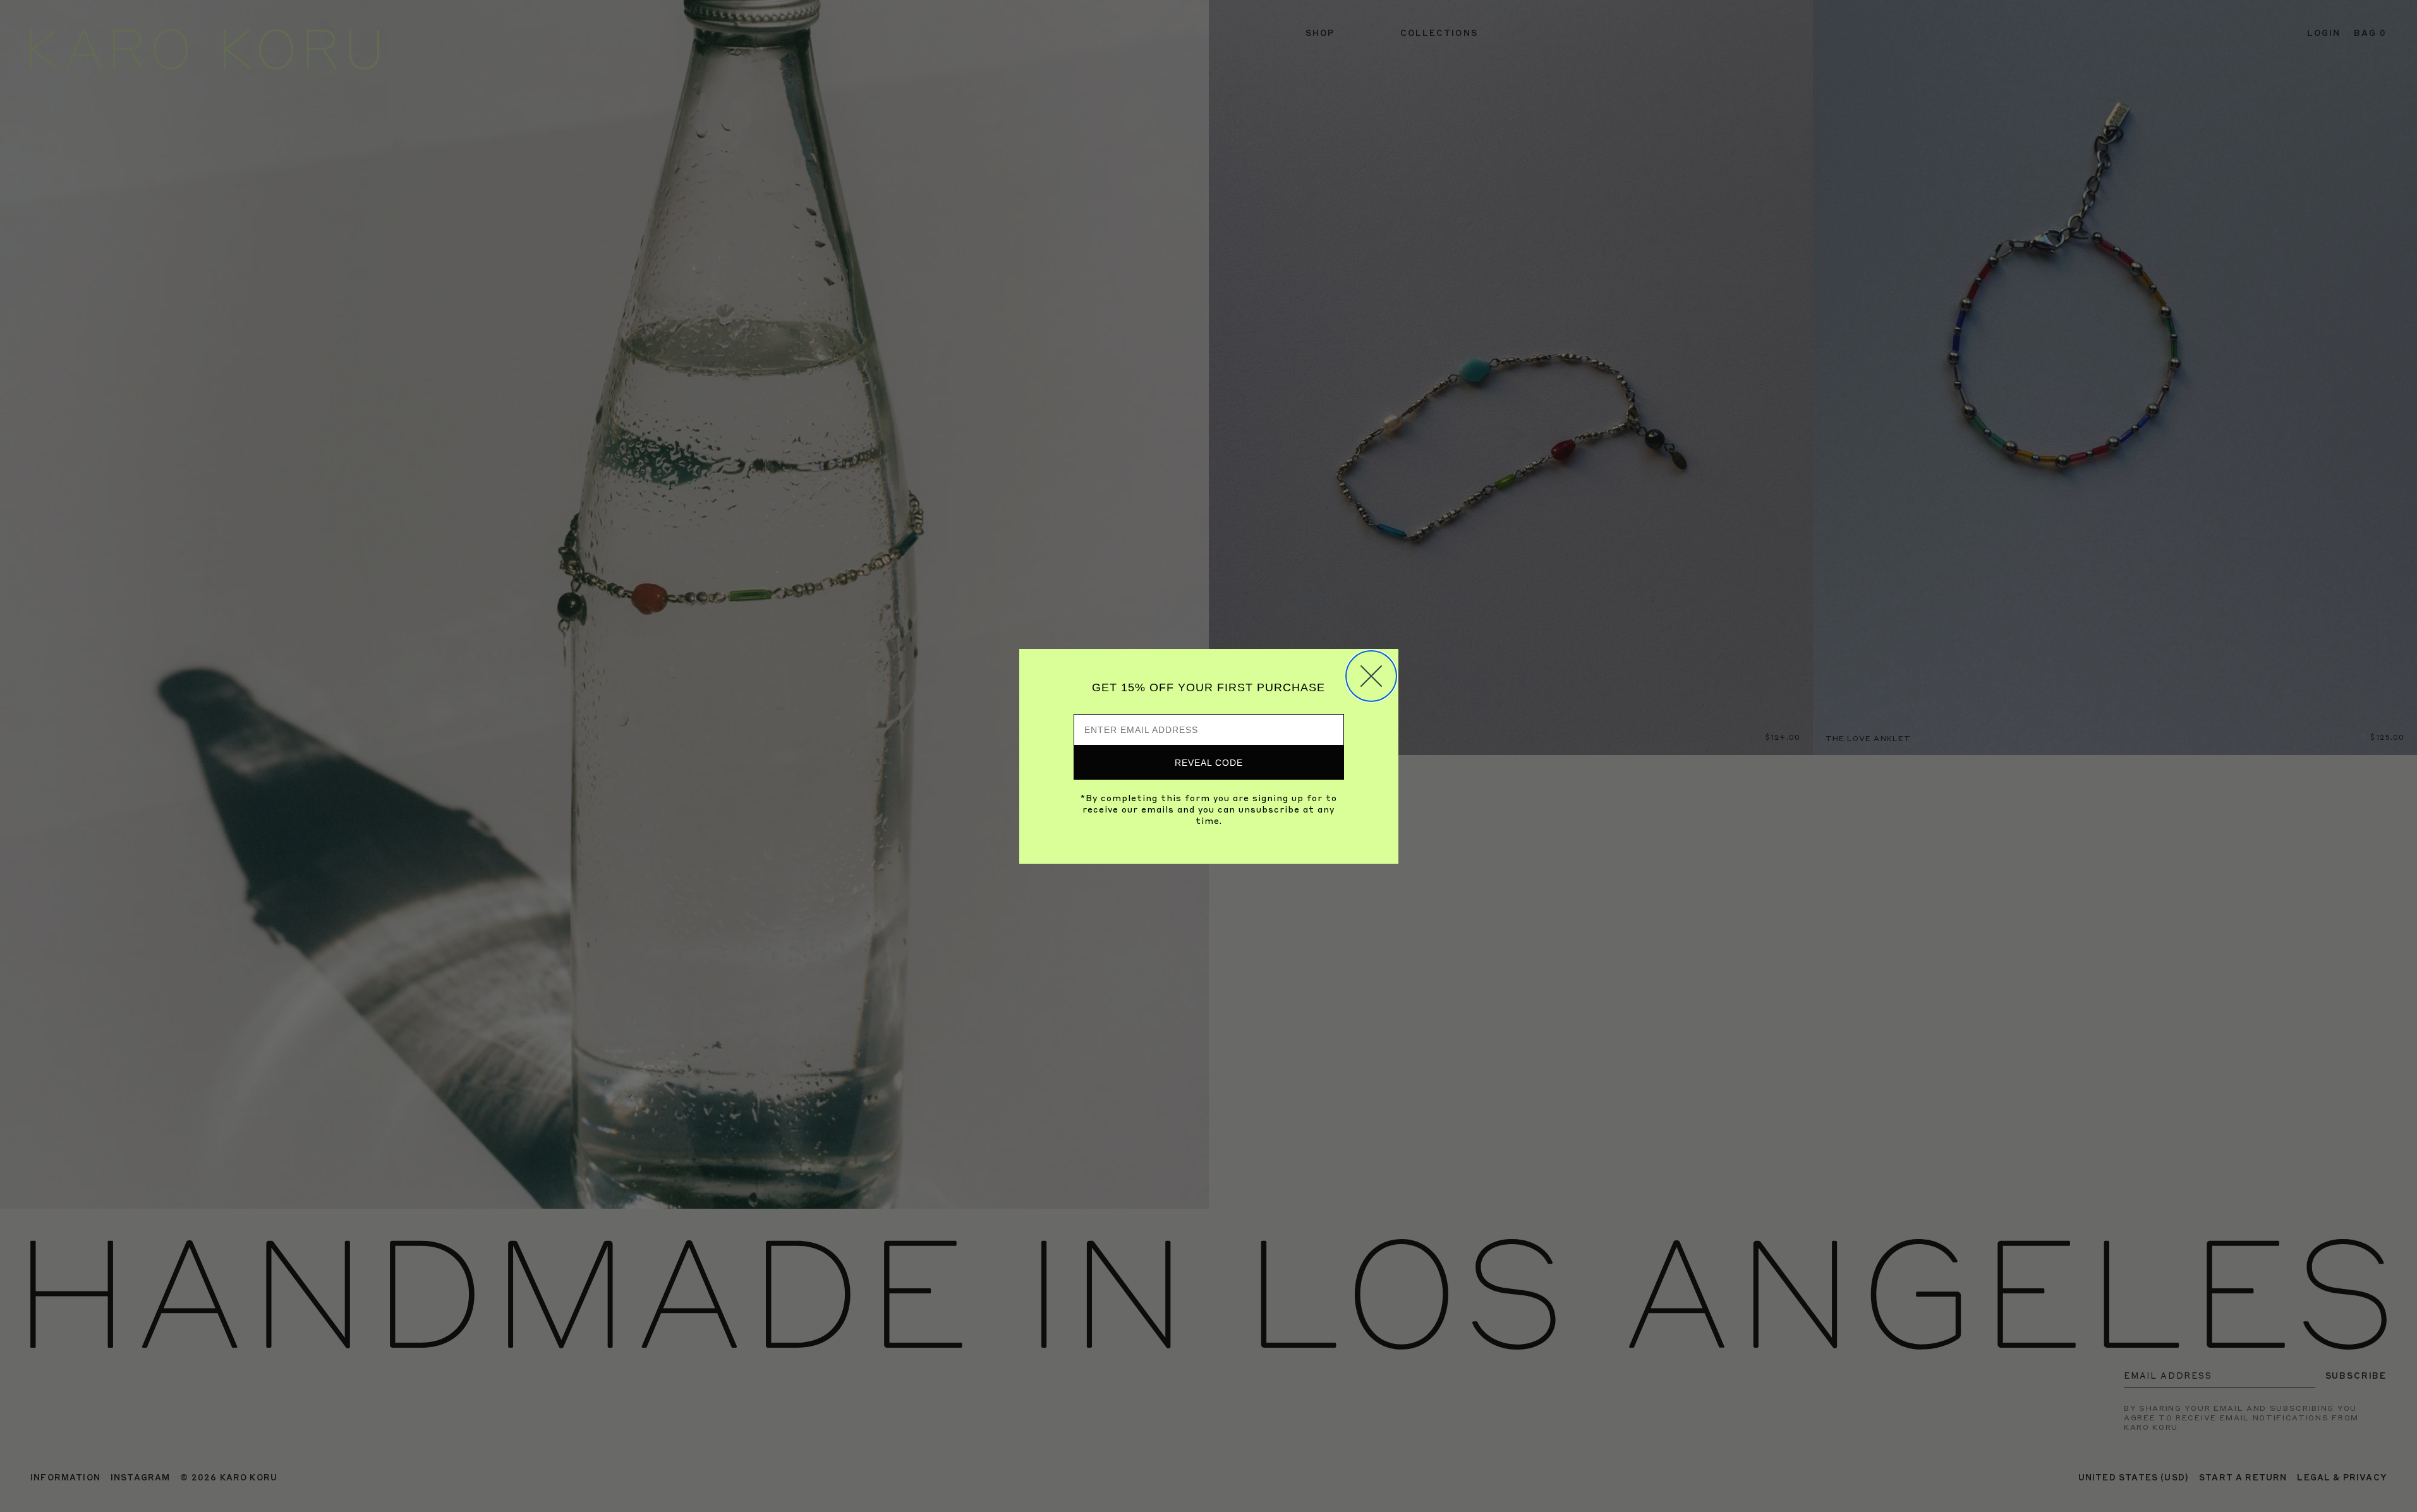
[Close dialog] (1371, 676)
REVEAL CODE (1209, 763)
